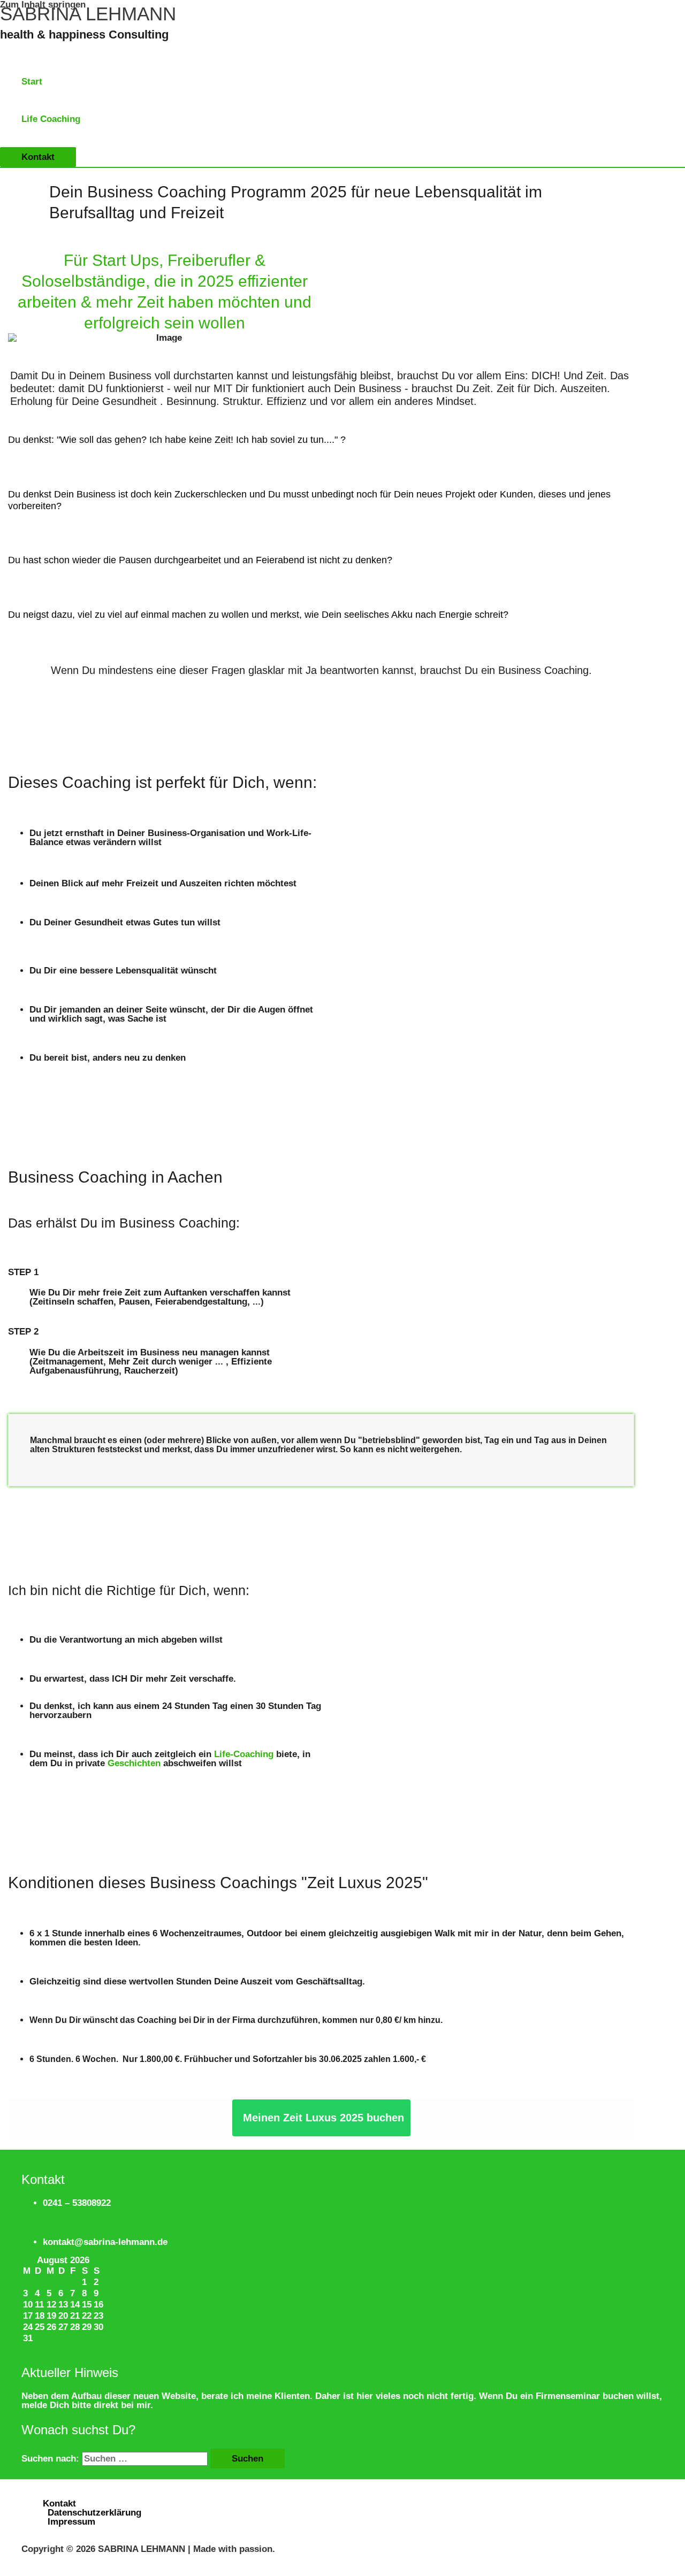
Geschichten (134, 1763)
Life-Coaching (244, 1754)
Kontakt (59, 2504)
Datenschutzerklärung (94, 2513)
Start (32, 82)
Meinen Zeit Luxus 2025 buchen (324, 2118)
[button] (38, 157)
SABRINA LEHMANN (88, 14)
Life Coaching (51, 119)
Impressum (71, 2522)
